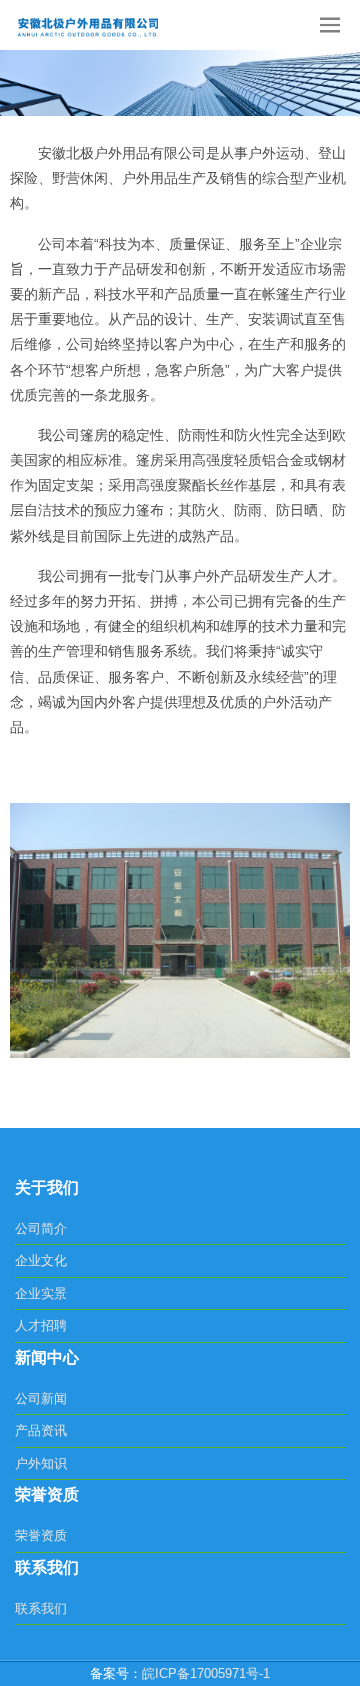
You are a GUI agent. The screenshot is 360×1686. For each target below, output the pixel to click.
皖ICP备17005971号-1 (206, 1673)
